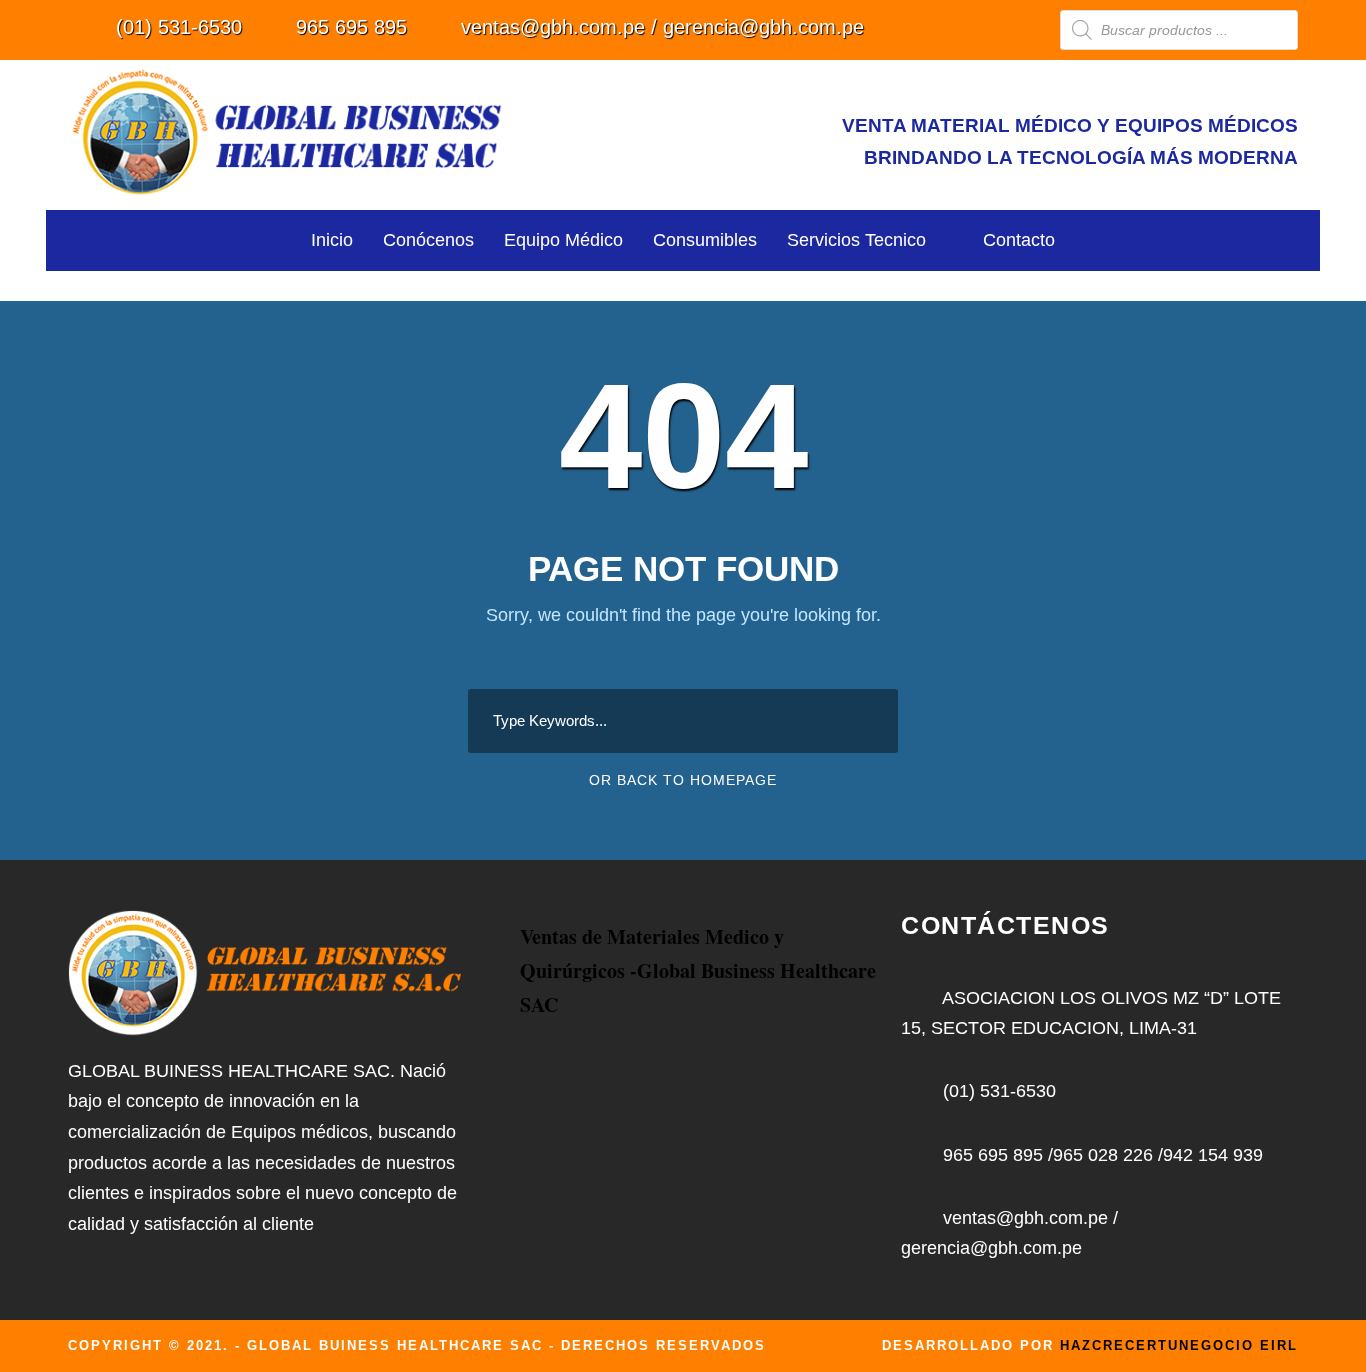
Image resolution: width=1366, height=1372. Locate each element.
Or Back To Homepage (683, 780)
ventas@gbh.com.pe (553, 27)
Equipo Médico (563, 240)
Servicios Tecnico (856, 240)
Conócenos (428, 240)
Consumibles (705, 240)
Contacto (1019, 240)
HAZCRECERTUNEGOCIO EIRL (1179, 1345)
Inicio (332, 240)
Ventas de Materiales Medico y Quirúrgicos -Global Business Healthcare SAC (698, 970)
